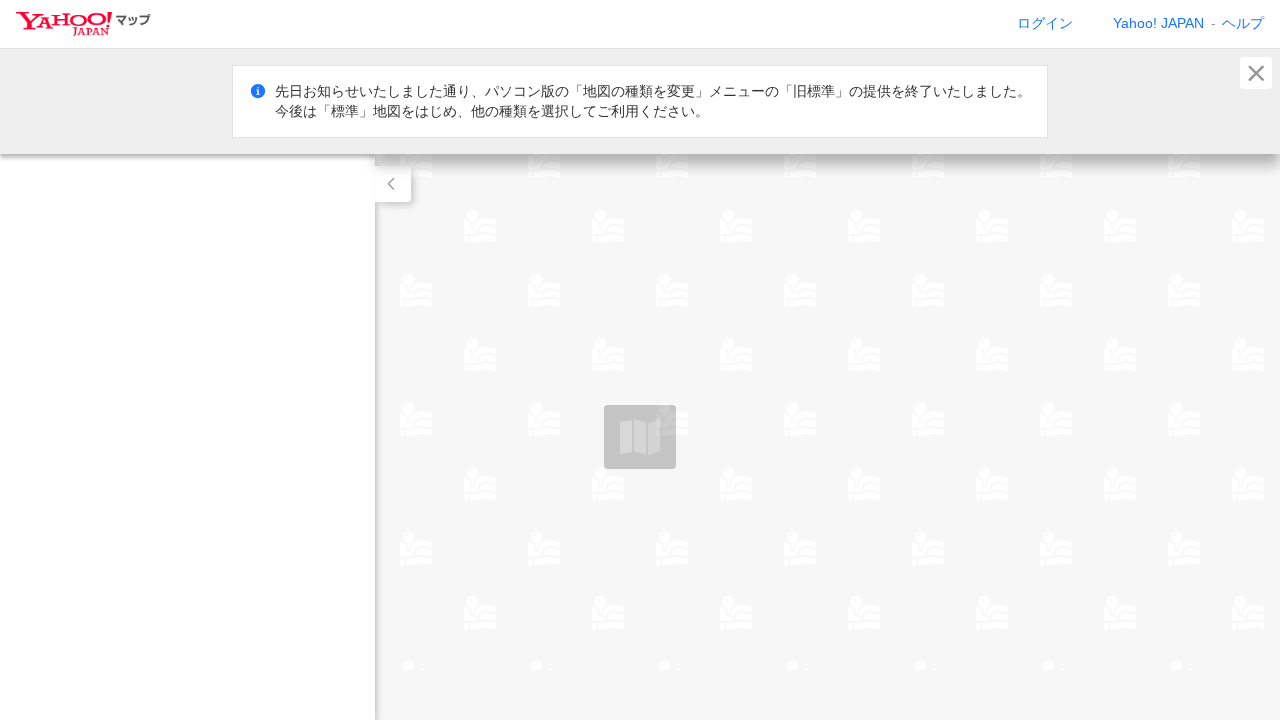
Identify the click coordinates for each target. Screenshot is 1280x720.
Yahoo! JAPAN (1158, 23)
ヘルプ (1243, 23)
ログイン (1045, 23)
